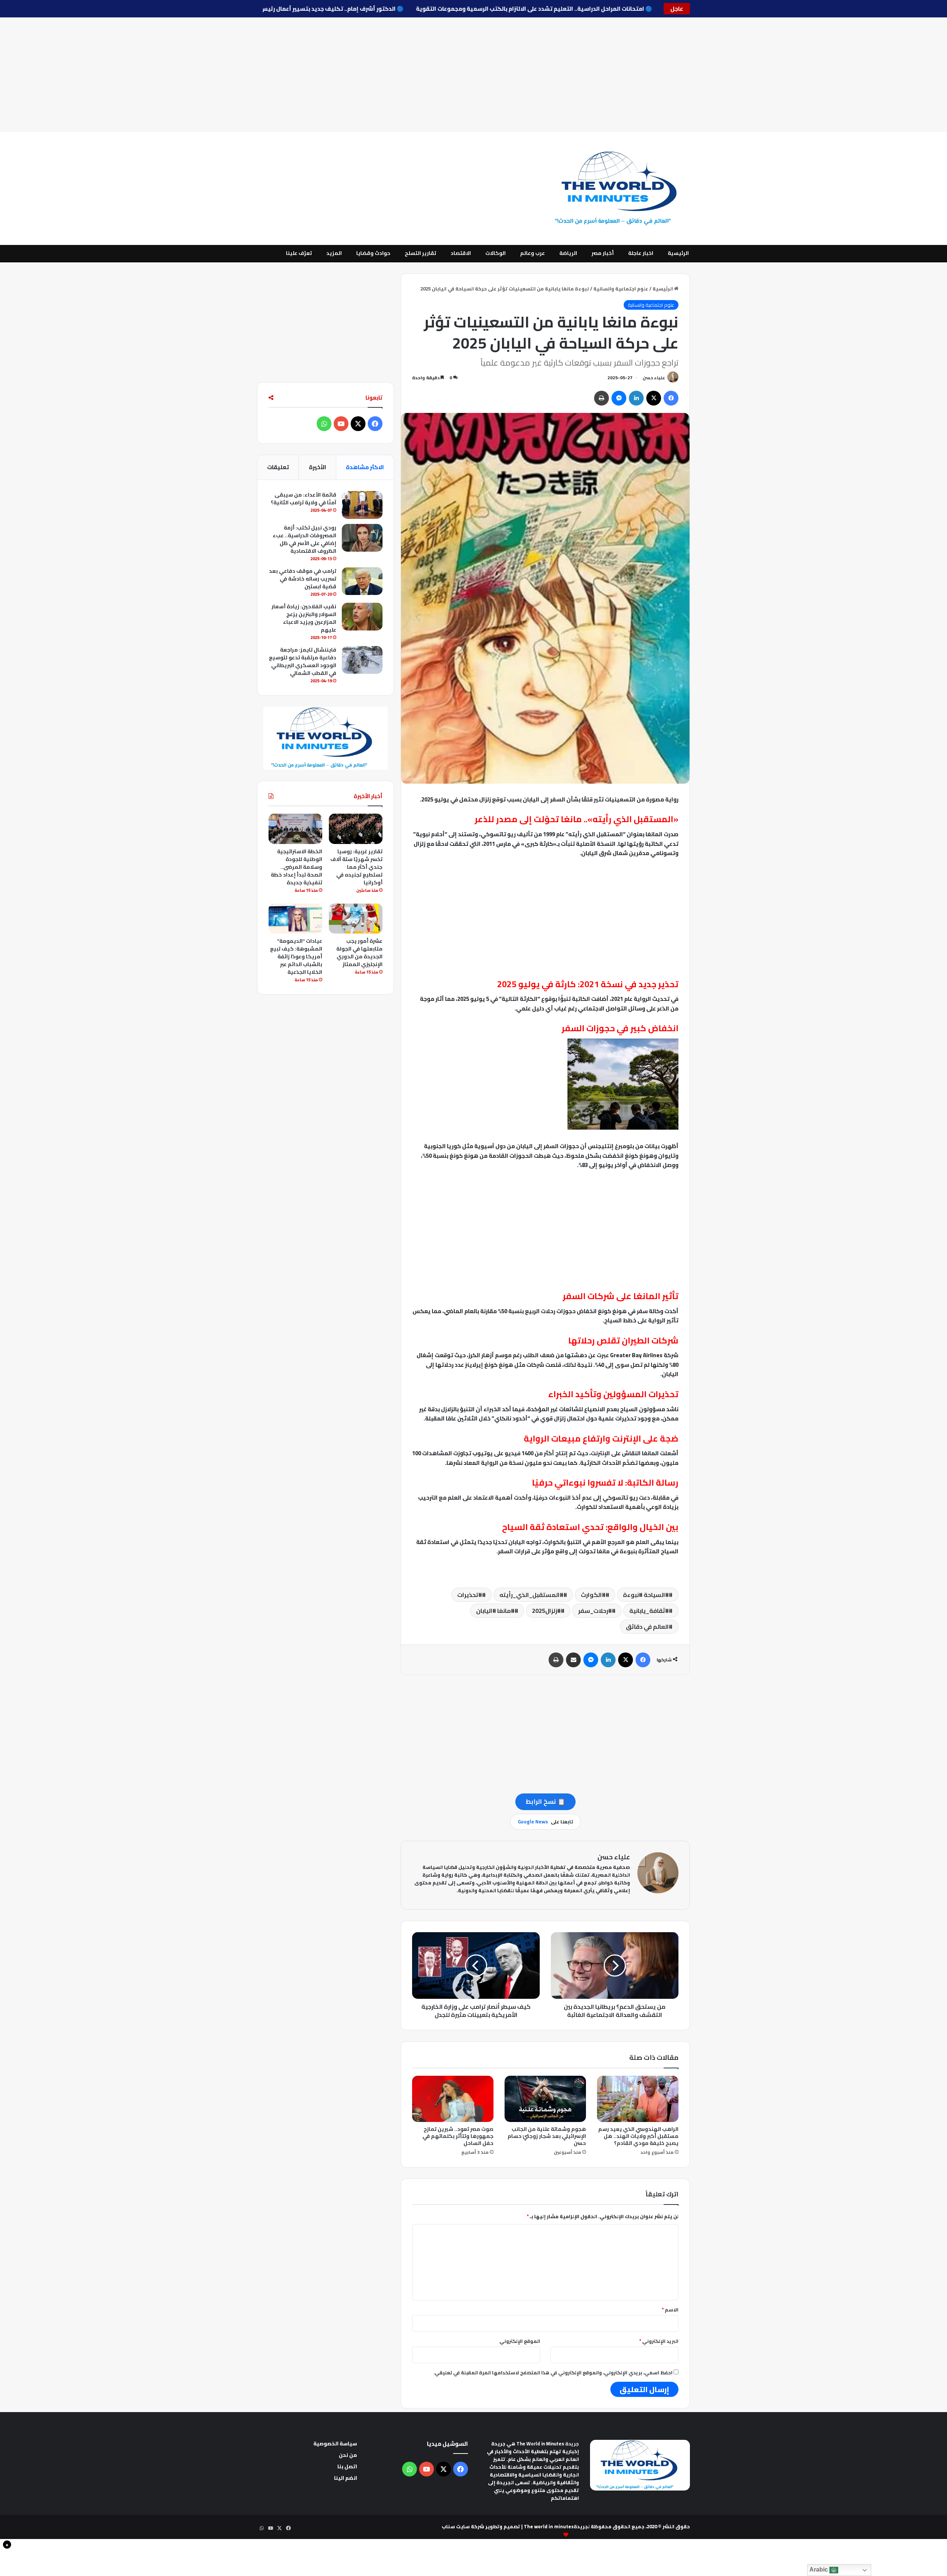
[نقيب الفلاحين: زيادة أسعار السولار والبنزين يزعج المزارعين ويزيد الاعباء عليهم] (362, 617)
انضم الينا (346, 2478)
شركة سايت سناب (463, 2526)
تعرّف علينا (299, 253)
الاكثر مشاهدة (365, 467)
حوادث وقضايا (373, 253)
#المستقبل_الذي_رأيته (531, 1595)
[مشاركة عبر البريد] (573, 1660)
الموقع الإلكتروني (520, 2341)
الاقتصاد (461, 253)
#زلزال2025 (546, 1611)
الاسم (670, 2310)
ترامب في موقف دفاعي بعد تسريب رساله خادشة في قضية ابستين (303, 579)
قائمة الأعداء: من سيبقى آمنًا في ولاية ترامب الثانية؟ (304, 499)
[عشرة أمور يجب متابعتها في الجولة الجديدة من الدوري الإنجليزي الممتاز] (356, 919)
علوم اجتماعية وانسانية (621, 289)
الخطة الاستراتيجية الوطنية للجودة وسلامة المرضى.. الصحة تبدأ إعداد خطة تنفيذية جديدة (296, 867)
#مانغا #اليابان (495, 1611)
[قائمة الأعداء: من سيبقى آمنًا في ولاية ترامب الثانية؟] (362, 505)
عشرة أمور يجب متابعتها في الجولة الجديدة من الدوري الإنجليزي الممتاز (359, 953)
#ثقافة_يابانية (649, 1611)
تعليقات (278, 467)
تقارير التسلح (420, 253)
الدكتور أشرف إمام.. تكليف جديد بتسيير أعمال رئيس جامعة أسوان (268, 9)
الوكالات (496, 253)
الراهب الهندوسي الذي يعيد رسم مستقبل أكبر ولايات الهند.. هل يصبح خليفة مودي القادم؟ (638, 2136)
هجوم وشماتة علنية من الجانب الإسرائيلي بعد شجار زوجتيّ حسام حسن (547, 2136)
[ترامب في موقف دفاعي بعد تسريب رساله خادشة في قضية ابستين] (362, 581)
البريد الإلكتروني (659, 2341)
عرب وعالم (533, 253)
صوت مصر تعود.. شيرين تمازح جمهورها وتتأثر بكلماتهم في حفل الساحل (458, 2136)
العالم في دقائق (647, 1627)
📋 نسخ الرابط (545, 1802)
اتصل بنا (347, 2466)
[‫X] (654, 398)
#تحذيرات (470, 1595)
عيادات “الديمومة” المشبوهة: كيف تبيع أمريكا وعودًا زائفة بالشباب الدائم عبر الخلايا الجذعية (296, 956)
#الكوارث (593, 1595)
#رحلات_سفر (595, 1611)
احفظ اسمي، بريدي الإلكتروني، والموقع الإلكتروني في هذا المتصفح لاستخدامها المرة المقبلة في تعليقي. (553, 2372)
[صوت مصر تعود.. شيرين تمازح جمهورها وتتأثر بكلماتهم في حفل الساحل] (453, 2099)
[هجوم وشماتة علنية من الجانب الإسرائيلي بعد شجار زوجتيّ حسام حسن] (545, 2099)
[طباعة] (601, 398)
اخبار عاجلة (641, 253)
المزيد (334, 253)
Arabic (819, 2570)
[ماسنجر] (619, 398)
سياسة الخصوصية (335, 2444)
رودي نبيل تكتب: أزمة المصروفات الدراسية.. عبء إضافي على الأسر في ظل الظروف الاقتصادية (304, 539)
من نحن (348, 2455)
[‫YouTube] (341, 424)
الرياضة (568, 253)
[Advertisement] (473, 75)
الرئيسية (678, 253)
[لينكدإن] (636, 398)
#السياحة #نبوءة (646, 1595)
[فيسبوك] (671, 398)
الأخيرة (318, 467)
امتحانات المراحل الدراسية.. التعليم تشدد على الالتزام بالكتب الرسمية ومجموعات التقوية (488, 9)
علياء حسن (654, 378)
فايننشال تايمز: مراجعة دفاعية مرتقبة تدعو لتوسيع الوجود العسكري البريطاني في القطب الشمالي (303, 661)
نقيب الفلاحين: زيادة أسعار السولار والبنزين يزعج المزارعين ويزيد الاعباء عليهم (304, 618)
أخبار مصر (603, 253)
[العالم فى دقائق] (621, 189)
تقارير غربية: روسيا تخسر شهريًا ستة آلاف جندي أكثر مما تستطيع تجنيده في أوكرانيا (356, 867)
